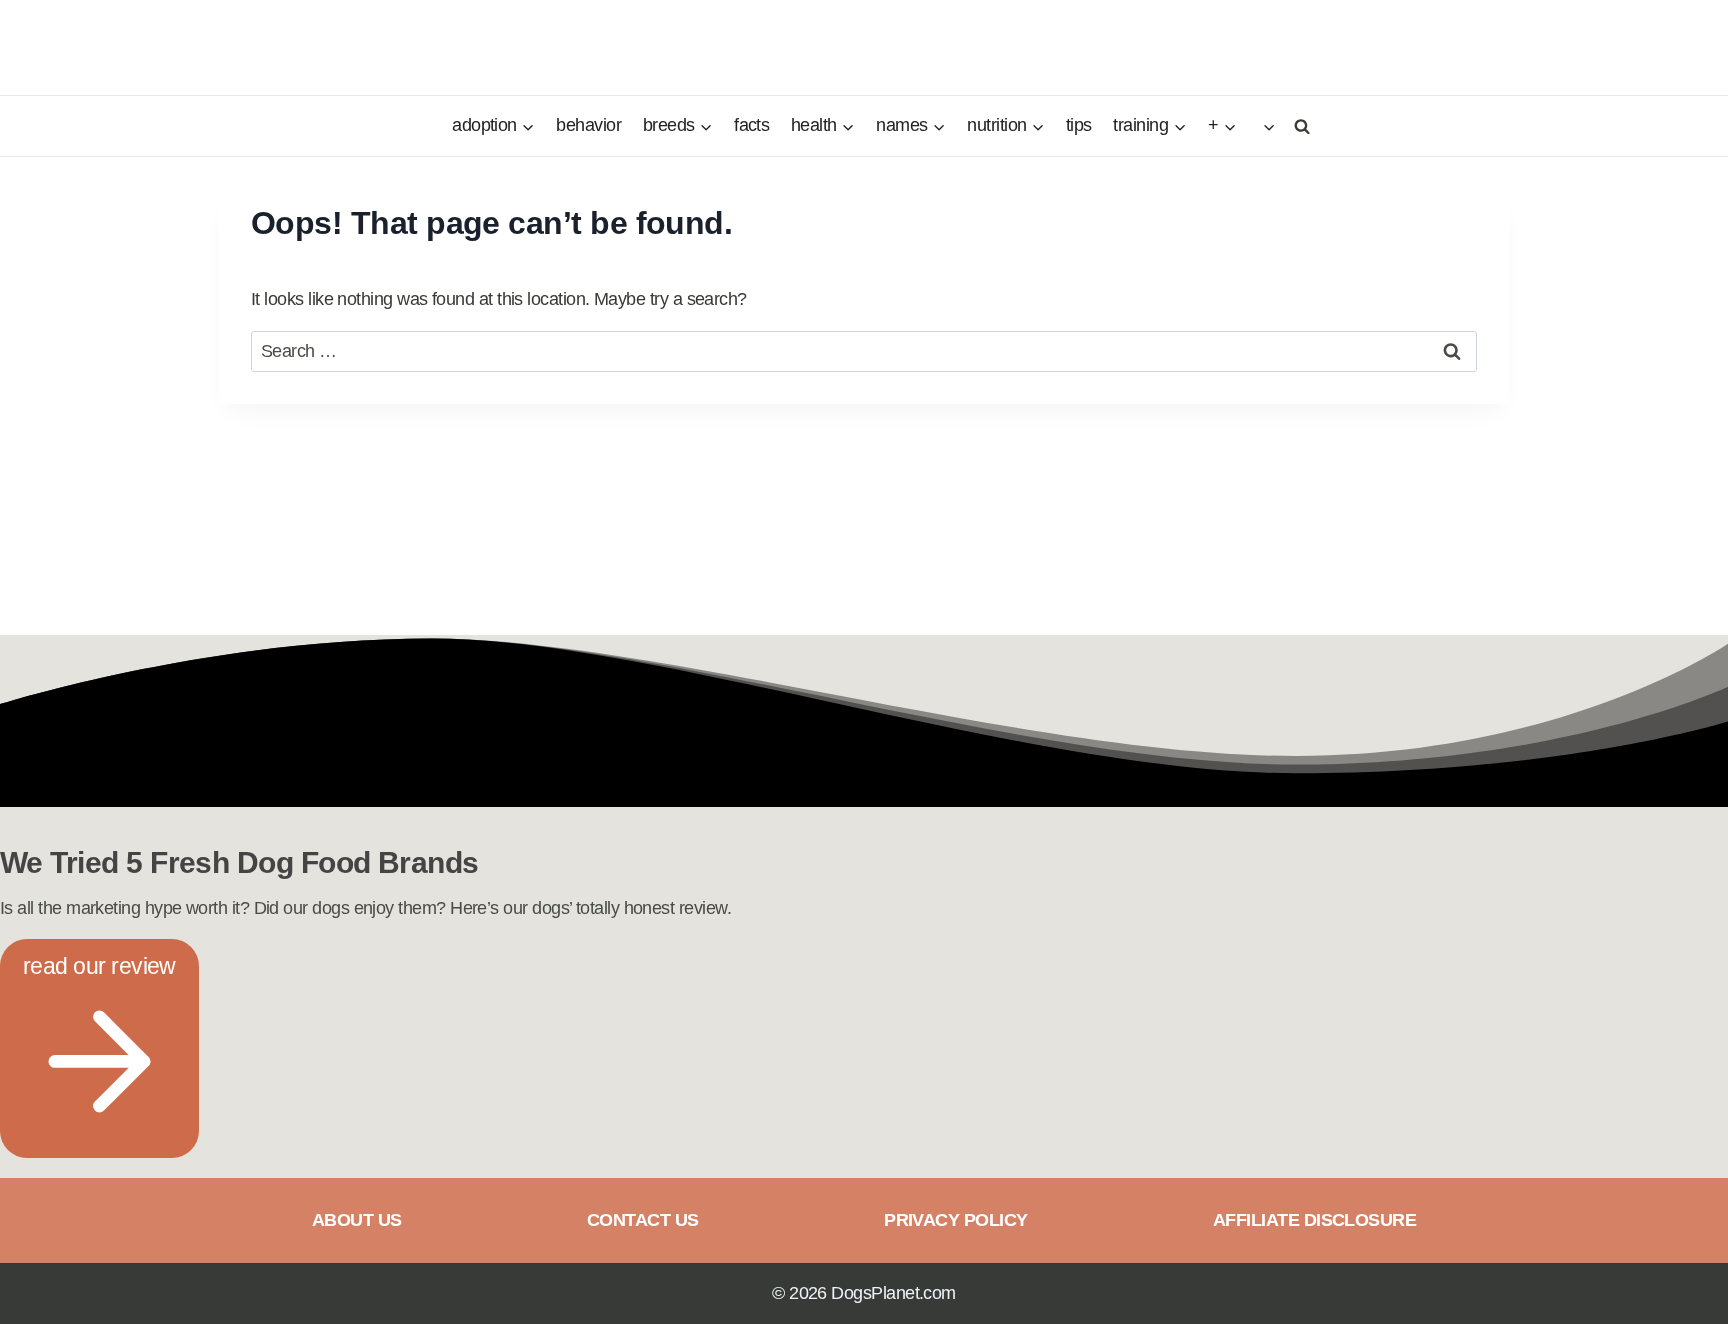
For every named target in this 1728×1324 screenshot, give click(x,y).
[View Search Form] (1299, 125)
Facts (751, 125)
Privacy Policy (955, 1220)
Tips (1079, 125)
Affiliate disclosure (1314, 1220)
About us (357, 1220)
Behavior (588, 125)
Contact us (643, 1220)
